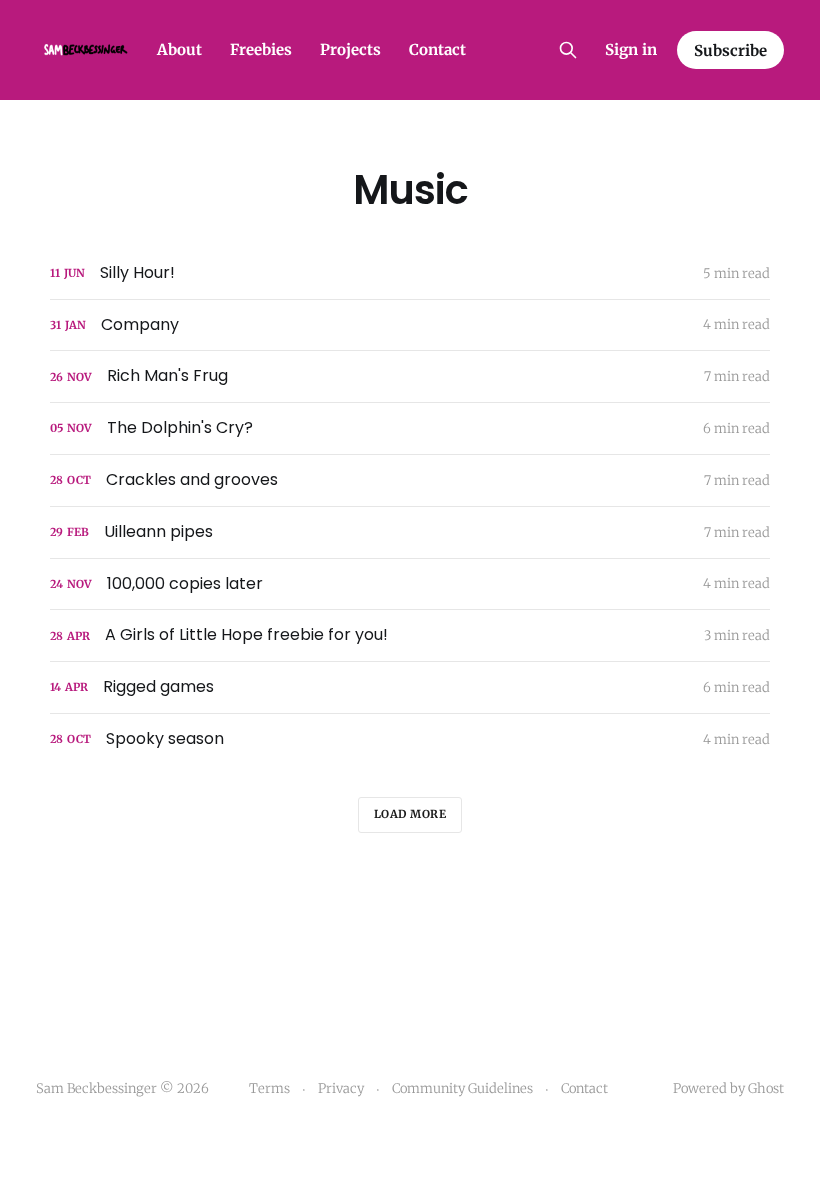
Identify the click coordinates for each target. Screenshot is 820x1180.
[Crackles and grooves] (410, 480)
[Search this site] (568, 50)
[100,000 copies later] (410, 584)
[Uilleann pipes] (410, 532)
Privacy (341, 1088)
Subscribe (730, 50)
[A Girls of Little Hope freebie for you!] (410, 635)
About (179, 49)
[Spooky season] (410, 739)
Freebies (261, 49)
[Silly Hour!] (410, 273)
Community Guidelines (462, 1088)
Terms (269, 1088)
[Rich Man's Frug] (410, 376)
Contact (437, 49)
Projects (350, 49)
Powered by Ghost (728, 1088)
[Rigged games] (410, 687)
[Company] (410, 325)
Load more (410, 814)
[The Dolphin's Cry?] (410, 428)
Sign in (631, 49)
